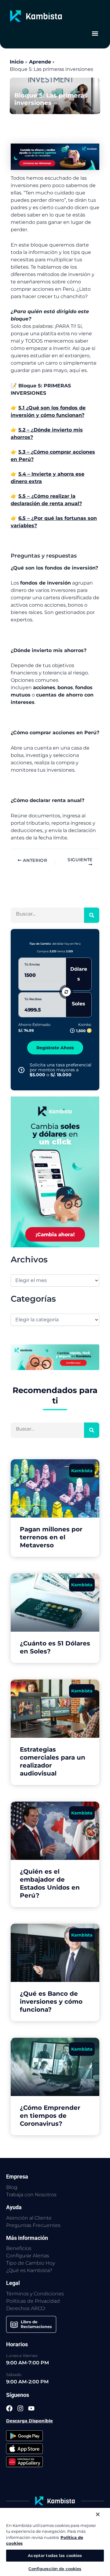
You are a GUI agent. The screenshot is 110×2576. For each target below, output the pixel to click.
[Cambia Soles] (55, 1171)
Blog (12, 2187)
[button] (95, 33)
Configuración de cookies (55, 2569)
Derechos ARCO (26, 2308)
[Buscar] (92, 915)
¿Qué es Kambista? (29, 2270)
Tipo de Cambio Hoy (31, 2263)
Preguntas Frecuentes (33, 2225)
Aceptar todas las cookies (55, 2555)
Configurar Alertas (28, 2256)
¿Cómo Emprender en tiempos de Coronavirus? (50, 2116)
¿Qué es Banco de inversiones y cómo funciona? (51, 2002)
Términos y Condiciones (35, 2294)
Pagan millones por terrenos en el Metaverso (51, 1537)
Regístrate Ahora (55, 1048)
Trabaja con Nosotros (31, 2195)
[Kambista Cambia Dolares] (55, 156)
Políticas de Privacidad (33, 2301)
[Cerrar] (98, 2514)
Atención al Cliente (29, 2218)
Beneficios (19, 2248)
